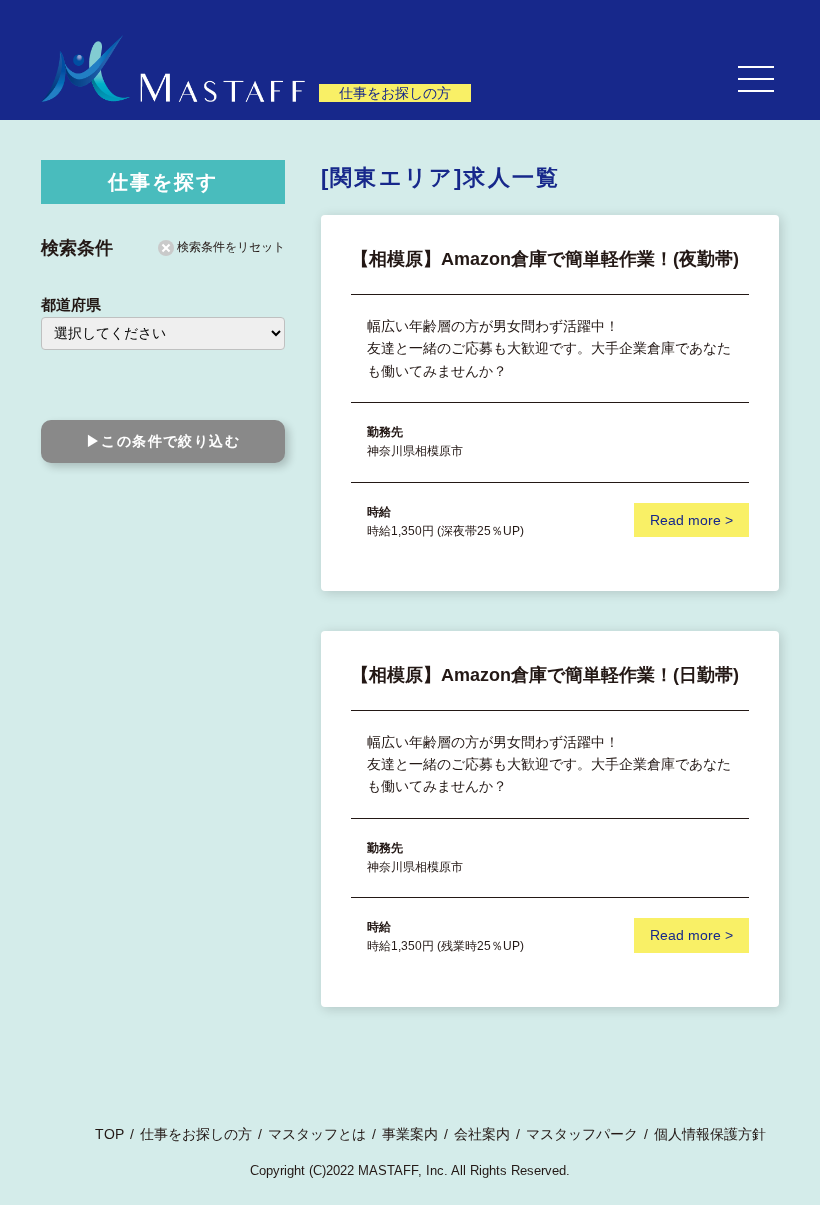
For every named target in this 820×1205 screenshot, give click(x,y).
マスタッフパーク (582, 1134)
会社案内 (482, 1134)
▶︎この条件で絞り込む (163, 441)
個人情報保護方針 (710, 1134)
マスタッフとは (317, 1134)
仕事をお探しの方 (196, 1134)
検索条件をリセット (229, 247)
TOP (109, 1134)
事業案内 (410, 1134)
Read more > (691, 520)
